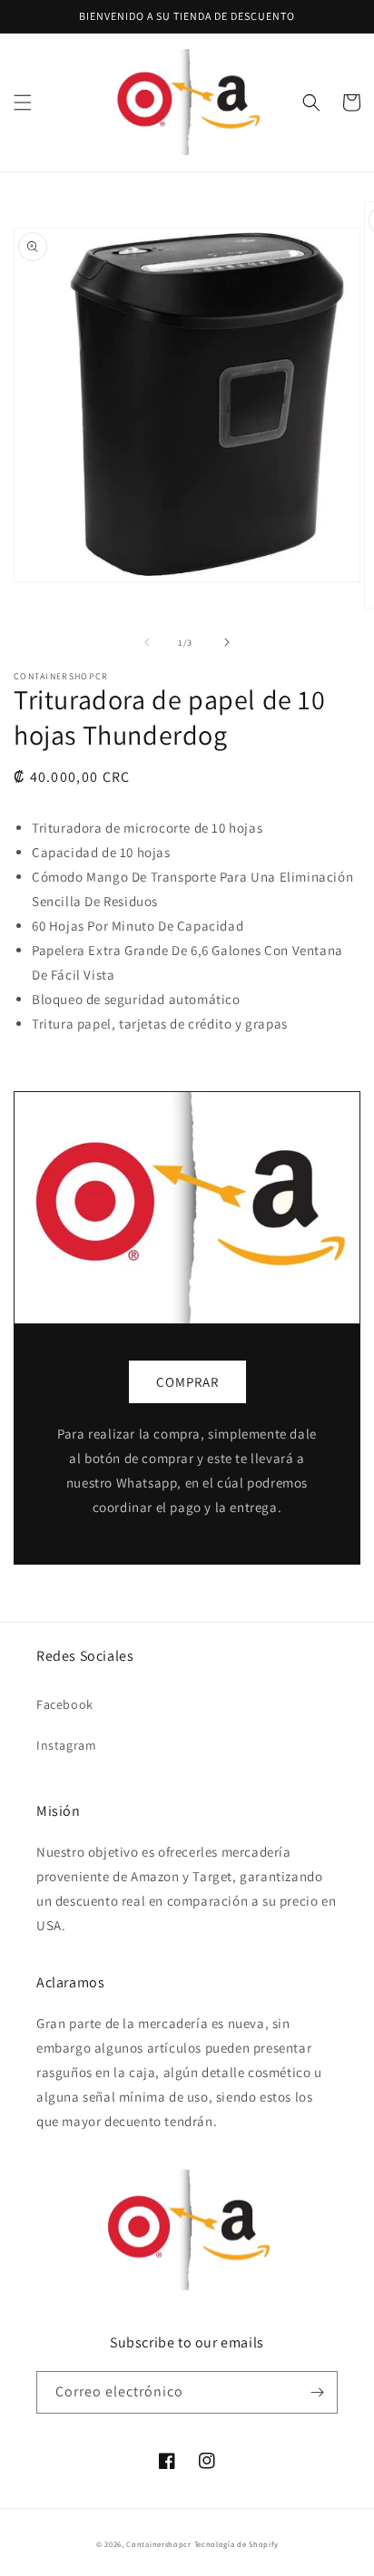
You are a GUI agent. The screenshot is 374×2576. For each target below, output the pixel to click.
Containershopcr (159, 2544)
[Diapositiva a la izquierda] (147, 642)
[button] (23, 102)
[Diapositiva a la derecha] (227, 642)
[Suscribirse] (317, 2392)
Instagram (66, 1745)
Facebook (65, 1704)
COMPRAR (187, 1382)
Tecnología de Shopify (236, 2544)
